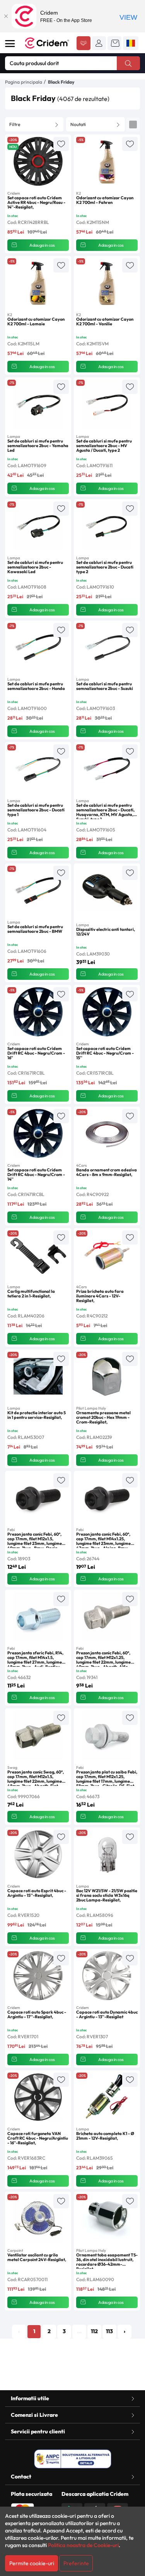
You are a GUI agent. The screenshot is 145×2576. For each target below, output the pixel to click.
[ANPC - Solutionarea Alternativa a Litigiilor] (73, 2459)
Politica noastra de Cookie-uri (83, 2545)
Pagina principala (24, 82)
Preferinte (76, 2563)
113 (109, 2331)
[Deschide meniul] (10, 44)
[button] (99, 43)
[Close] (6, 16)
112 (94, 2331)
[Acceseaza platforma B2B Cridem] (84, 44)
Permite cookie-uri (32, 2563)
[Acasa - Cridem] (48, 43)
